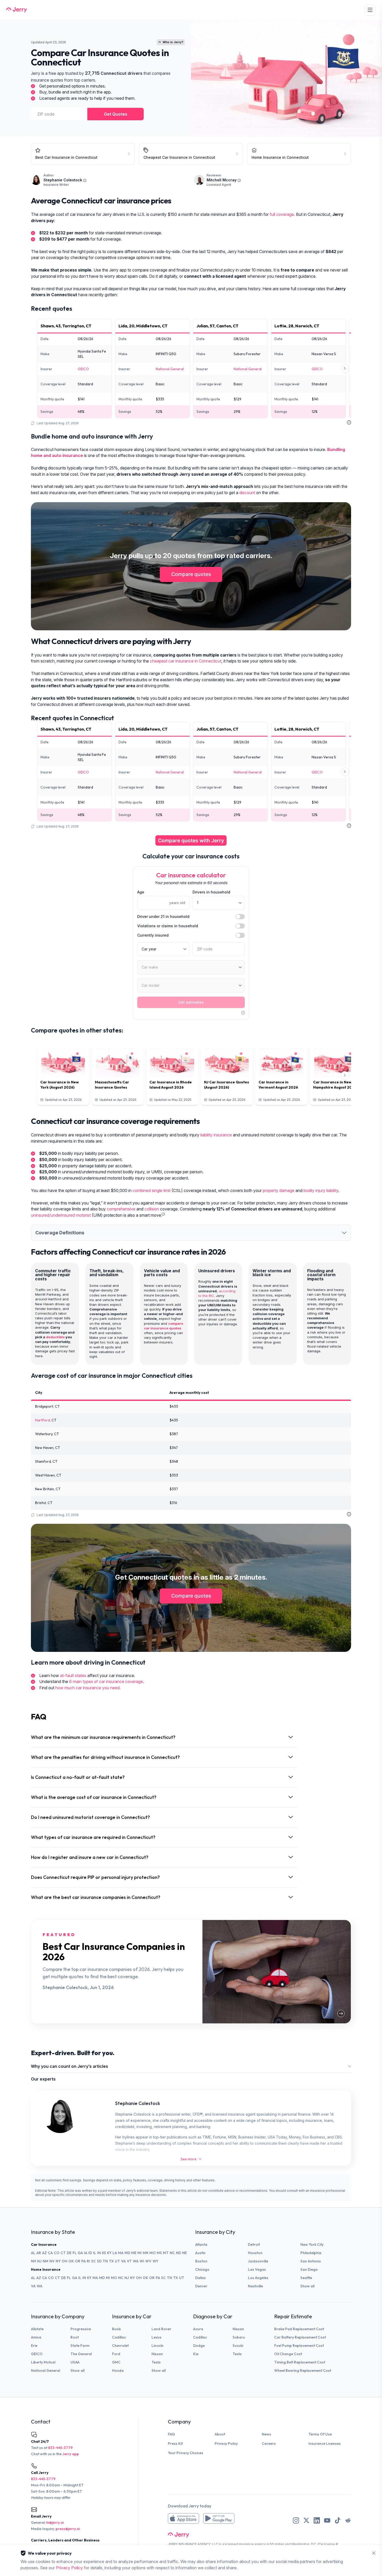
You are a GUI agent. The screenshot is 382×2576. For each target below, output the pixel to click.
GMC (116, 2362)
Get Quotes (116, 114)
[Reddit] (348, 2520)
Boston (201, 2261)
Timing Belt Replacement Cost (300, 2362)
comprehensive (121, 1209)
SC (94, 2261)
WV (148, 2261)
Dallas (200, 2278)
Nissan (157, 2354)
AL (33, 2253)
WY (155, 2261)
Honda (118, 2370)
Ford (116, 2354)
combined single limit (152, 1191)
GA (80, 2253)
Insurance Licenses (325, 2443)
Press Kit (175, 2443)
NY (58, 2261)
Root (75, 2337)
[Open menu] (370, 10)
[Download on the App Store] (183, 2518)
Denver (201, 2286)
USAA (75, 2362)
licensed (231, 2544)
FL (75, 2253)
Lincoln (157, 2346)
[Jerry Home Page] (17, 10)
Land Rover (161, 2329)
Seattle (306, 2278)
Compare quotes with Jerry (191, 840)
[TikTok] (338, 2520)
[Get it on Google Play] (219, 2518)
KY (109, 2253)
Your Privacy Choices (186, 2453)
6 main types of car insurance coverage (106, 1682)
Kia (196, 2354)
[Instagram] (296, 2520)
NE (185, 2253)
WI (142, 2261)
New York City (312, 2244)
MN (146, 2253)
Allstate (37, 2329)
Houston (255, 2253)
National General (170, 369)
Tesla (156, 2362)
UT (117, 2261)
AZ (44, 2253)
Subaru (239, 2337)
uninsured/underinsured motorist (61, 1215)
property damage (279, 1191)
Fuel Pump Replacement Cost (299, 2346)
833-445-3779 (60, 2448)
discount (247, 493)
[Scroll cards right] (345, 368)
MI (140, 2253)
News (266, 2434)
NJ (39, 2261)
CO (57, 2253)
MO (153, 2253)
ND (179, 2253)
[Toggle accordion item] (344, 1233)
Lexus (156, 2337)
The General (81, 2354)
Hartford (42, 1420)
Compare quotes (191, 574)
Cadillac (119, 2337)
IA (86, 2253)
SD (99, 2261)
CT (63, 2253)
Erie (34, 2346)
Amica (36, 2337)
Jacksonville (258, 2261)
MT (166, 2253)
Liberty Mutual (43, 2362)
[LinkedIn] (317, 2520)
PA (84, 2261)
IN (99, 2253)
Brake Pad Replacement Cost (299, 2329)
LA (115, 2253)
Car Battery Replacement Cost (300, 2337)
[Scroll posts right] (345, 1075)
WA (136, 2261)
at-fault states (73, 1676)
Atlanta (201, 2244)
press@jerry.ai (68, 2529)
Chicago (202, 2269)
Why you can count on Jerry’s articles (70, 2066)
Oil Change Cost (288, 2354)
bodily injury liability (321, 1191)
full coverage (282, 214)
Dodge (199, 2346)
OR (78, 2261)
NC (172, 2253)
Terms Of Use (320, 2434)
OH (64, 2261)
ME (134, 2253)
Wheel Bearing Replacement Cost (303, 2370)
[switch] (240, 917)
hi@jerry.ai (55, 2522)
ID (90, 2253)
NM (45, 2261)
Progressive (81, 2329)
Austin (200, 2253)
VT (129, 2261)
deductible (55, 1337)
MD (127, 2253)
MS (159, 2253)
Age (141, 892)
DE (69, 2253)
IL (95, 2253)
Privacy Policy (226, 2443)
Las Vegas (257, 2269)
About (220, 2434)
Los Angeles (258, 2278)
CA (50, 2253)
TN (105, 2261)
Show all (307, 2286)
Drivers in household (211, 892)
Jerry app (71, 2454)
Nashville (255, 2286)
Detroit (254, 2244)
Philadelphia (311, 2253)
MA (121, 2253)
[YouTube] (327, 2520)
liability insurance (216, 1135)
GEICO (83, 369)
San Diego (309, 2269)
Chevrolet (120, 2346)
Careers (269, 2443)
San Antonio (311, 2261)
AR (39, 2253)
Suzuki (238, 2346)
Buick (116, 2329)
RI (88, 2261)
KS (104, 2253)
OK (71, 2261)
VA (123, 2261)
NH (34, 2261)
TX (111, 2261)
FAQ (171, 2434)
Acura (198, 2329)
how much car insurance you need (87, 1688)
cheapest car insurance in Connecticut (186, 661)
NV (52, 2261)
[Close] (374, 2553)
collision (152, 1209)
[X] (306, 2520)
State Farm (80, 2346)
